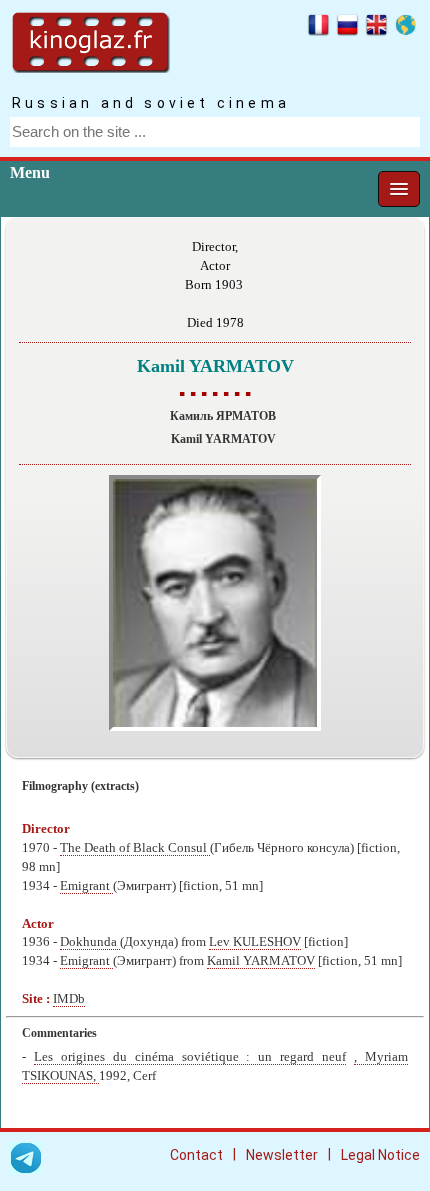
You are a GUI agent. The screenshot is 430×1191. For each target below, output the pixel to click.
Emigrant (86, 886)
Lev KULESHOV (255, 942)
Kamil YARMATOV (261, 961)
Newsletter (282, 1155)
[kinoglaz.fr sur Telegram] (26, 1161)
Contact (196, 1155)
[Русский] (347, 28)
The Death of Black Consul (135, 848)
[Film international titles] (405, 28)
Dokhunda (90, 942)
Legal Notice (380, 1155)
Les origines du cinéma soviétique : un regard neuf (190, 1057)
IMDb (69, 999)
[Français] (318, 28)
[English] (376, 28)
